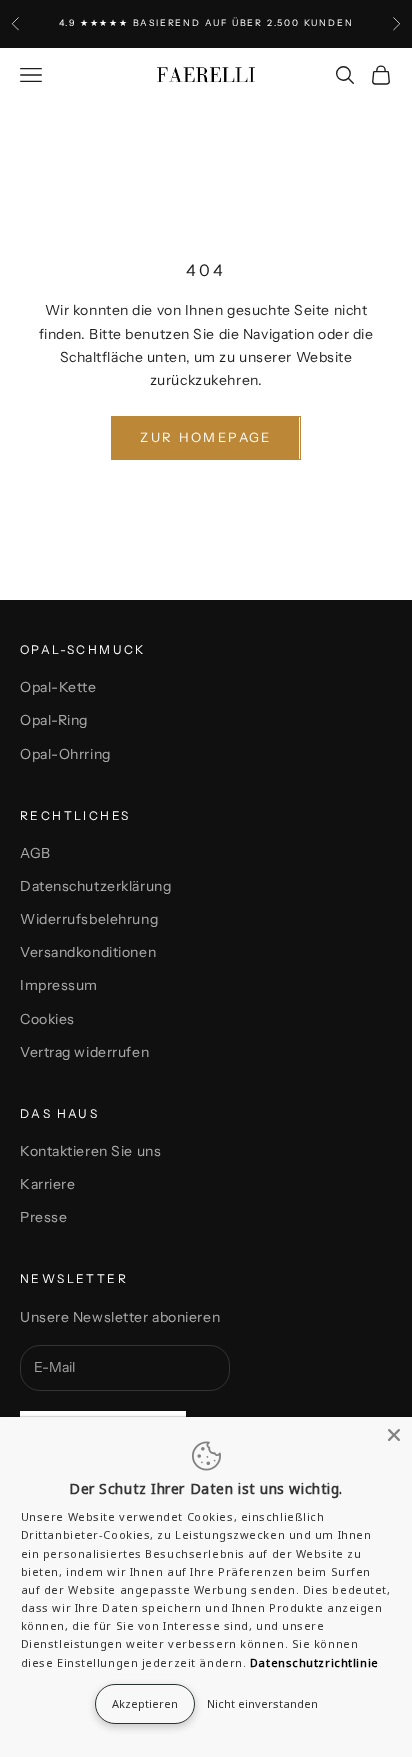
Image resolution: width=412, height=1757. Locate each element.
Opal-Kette (58, 687)
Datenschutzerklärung (95, 886)
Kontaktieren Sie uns (90, 1151)
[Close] (394, 1435)
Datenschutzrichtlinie (314, 1662)
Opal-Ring (54, 720)
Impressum (59, 985)
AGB (35, 853)
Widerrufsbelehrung (89, 919)
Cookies (47, 1019)
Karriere (47, 1184)
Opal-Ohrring (65, 754)
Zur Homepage (205, 437)
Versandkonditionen (88, 952)
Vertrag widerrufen (84, 1052)
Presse (43, 1217)
